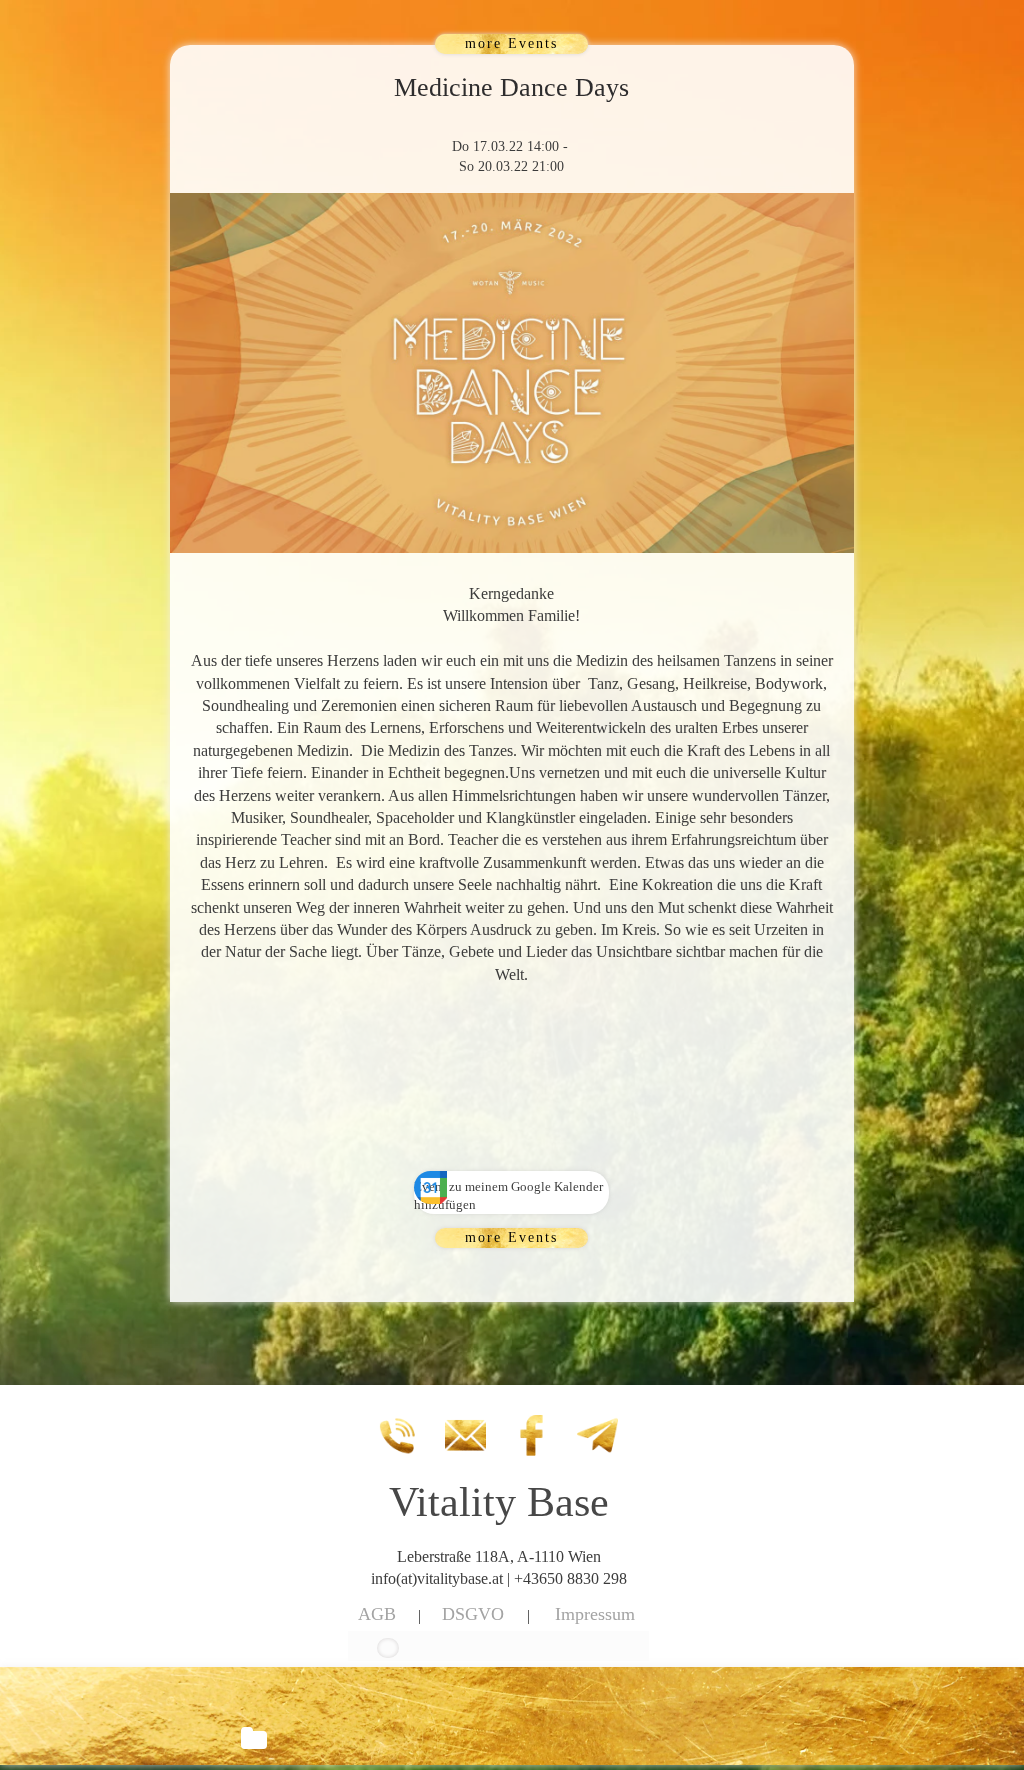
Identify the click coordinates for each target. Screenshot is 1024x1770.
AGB (377, 1614)
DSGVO (473, 1614)
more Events (511, 43)
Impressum (595, 1614)
